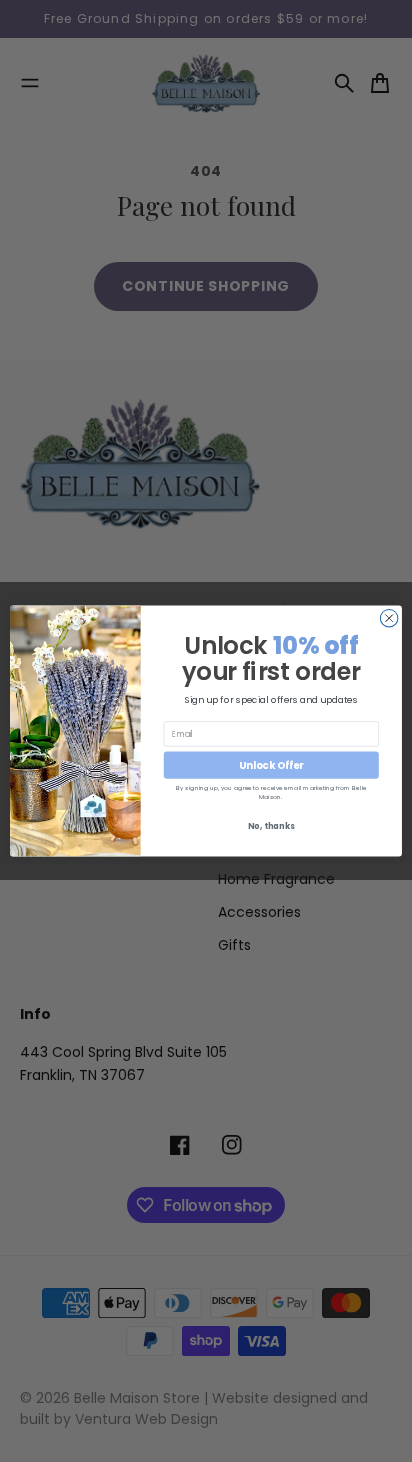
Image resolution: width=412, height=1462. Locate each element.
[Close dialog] (389, 618)
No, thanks (271, 826)
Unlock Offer (271, 765)
